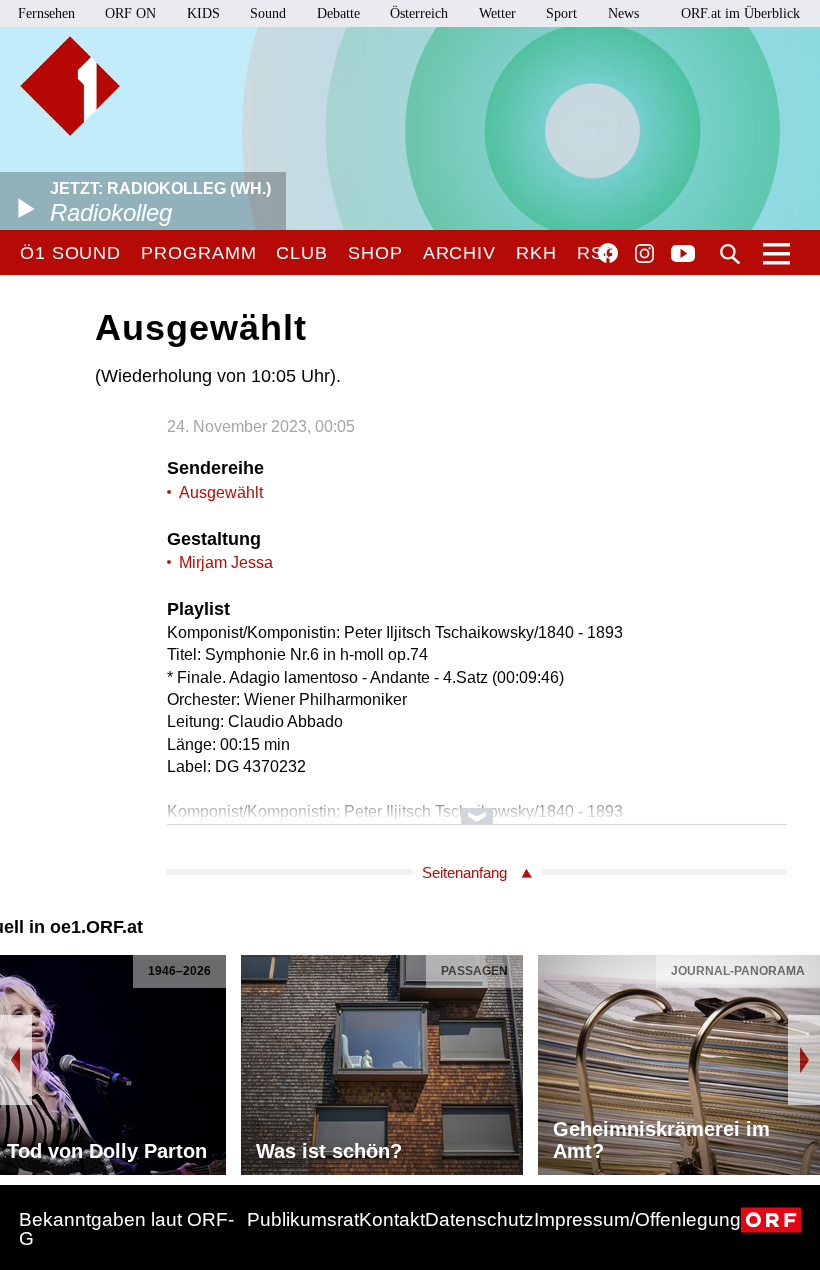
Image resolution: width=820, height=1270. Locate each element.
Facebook (608, 253)
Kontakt (392, 1219)
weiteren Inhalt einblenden (477, 806)
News (623, 13)
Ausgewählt (221, 492)
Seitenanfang (464, 872)
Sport (561, 13)
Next (804, 1060)
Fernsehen (46, 13)
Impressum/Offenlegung (637, 1219)
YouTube (683, 255)
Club (302, 253)
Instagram (644, 254)
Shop (375, 253)
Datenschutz (479, 1219)
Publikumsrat (303, 1219)
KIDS (203, 13)
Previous (16, 1060)
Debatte (338, 13)
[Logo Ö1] (70, 86)
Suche (730, 254)
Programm (198, 253)
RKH (536, 253)
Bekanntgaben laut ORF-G (126, 1229)
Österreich (419, 13)
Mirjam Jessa (226, 562)
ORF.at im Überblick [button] (740, 13)
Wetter (497, 13)
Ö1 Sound (70, 253)
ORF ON (130, 13)
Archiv (459, 253)
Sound (268, 13)
